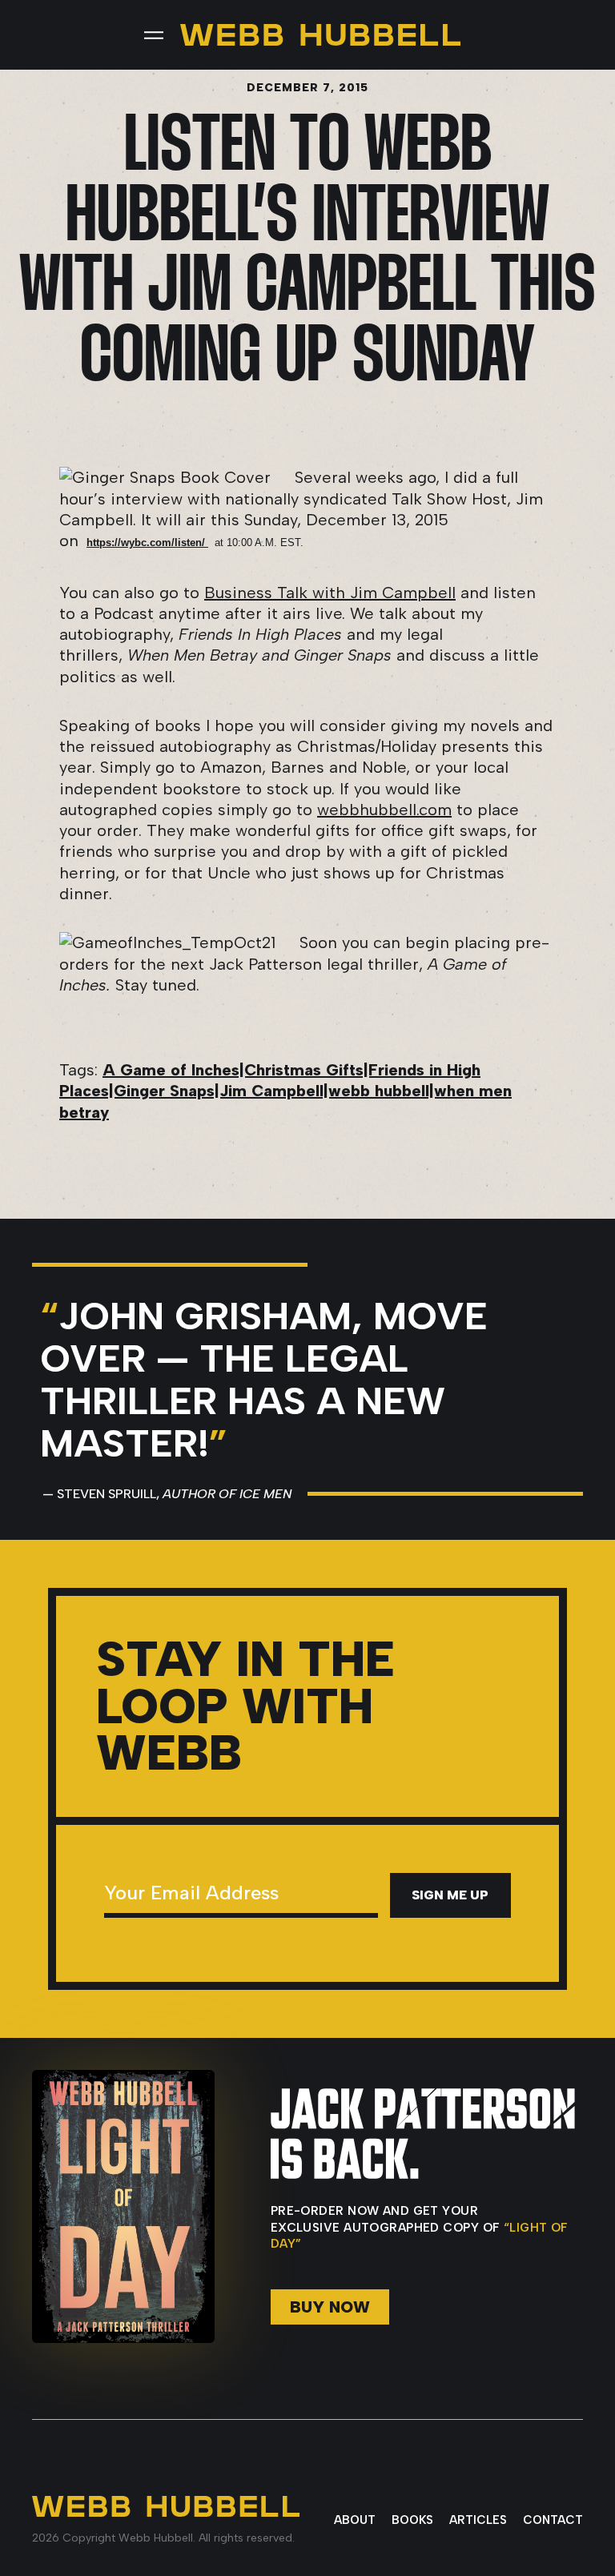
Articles (478, 2520)
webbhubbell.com (384, 810)
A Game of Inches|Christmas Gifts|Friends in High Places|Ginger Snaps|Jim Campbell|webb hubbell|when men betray (285, 1091)
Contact (553, 2520)
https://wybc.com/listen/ (147, 543)
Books (412, 2520)
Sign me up (450, 1895)
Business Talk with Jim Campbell (330, 593)
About (355, 2520)
